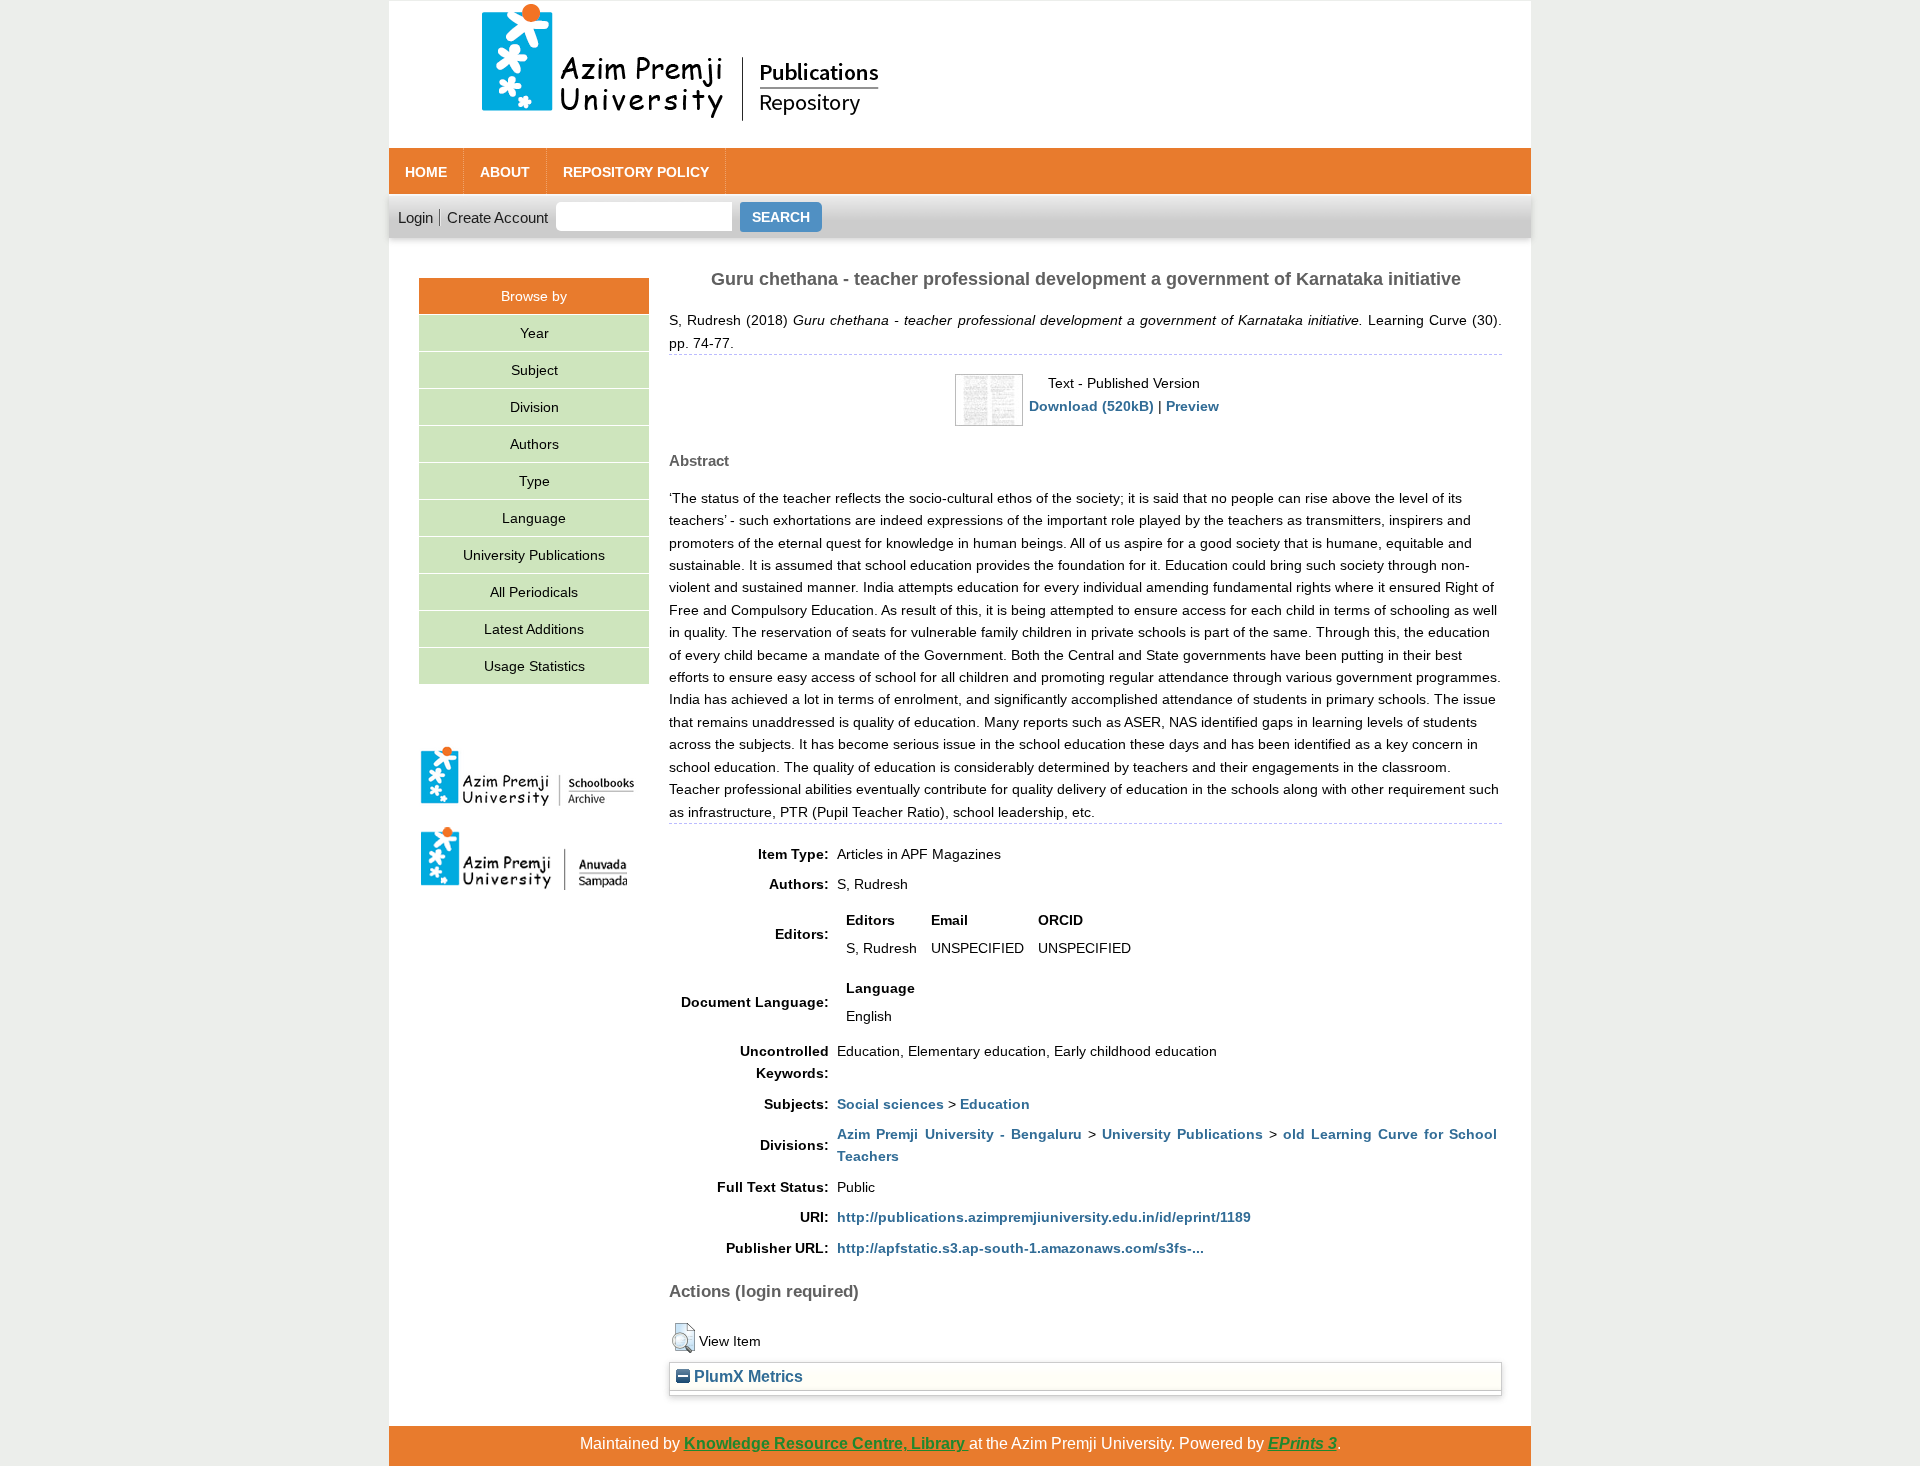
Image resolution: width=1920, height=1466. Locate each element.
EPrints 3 (1302, 1443)
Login (415, 217)
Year (534, 333)
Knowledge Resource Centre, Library (826, 1443)
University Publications (534, 555)
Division (534, 407)
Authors (534, 444)
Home (426, 172)
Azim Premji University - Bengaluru (959, 1134)
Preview (1192, 406)
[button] (683, 1338)
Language (534, 518)
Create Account (497, 217)
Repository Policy (636, 172)
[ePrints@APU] (1119, 140)
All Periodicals (534, 592)
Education (995, 1104)
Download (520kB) (1091, 406)
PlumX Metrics (746, 1376)
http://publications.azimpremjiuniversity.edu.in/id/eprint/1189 (1044, 1217)
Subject (534, 370)
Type (534, 481)
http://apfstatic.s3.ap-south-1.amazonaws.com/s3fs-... (1020, 1248)
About (505, 172)
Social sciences (890, 1104)
